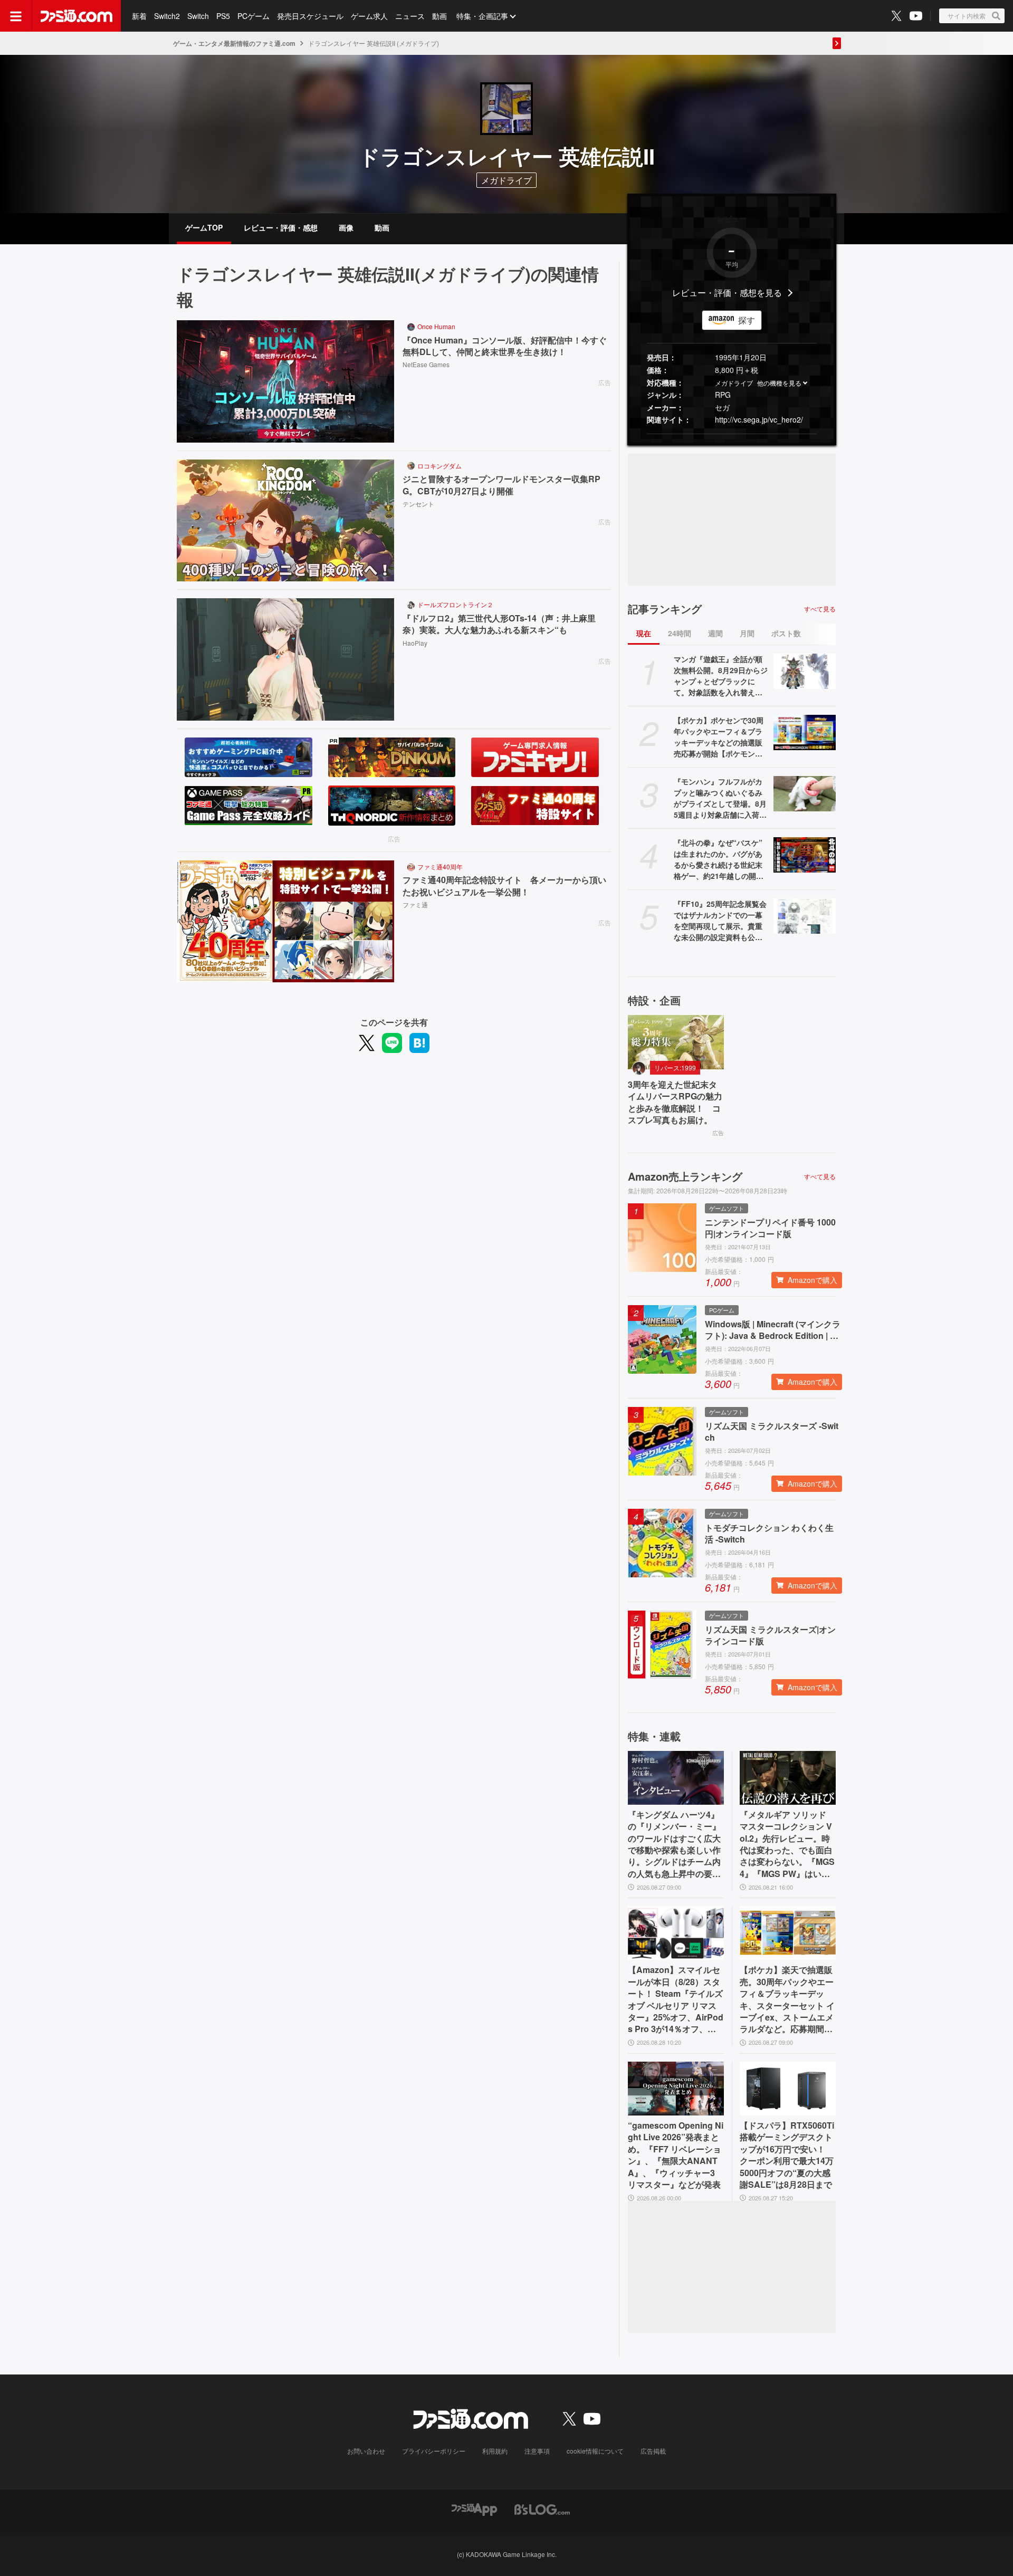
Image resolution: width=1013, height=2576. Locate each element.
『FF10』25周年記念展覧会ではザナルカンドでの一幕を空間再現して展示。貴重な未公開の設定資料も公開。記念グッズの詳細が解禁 (720, 921)
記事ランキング (665, 609)
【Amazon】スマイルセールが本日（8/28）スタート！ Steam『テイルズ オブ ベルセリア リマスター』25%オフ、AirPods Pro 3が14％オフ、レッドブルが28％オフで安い (676, 1999)
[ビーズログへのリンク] (542, 2508)
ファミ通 (415, 904)
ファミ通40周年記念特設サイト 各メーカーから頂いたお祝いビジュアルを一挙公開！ (504, 886)
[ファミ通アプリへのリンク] (474, 2508)
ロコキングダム (439, 466)
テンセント (418, 504)
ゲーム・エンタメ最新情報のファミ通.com (234, 43)
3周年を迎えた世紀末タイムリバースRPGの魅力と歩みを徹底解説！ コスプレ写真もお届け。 (675, 1102)
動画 (439, 16)
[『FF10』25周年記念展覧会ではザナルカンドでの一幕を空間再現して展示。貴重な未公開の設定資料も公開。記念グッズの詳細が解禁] (805, 916)
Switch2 (167, 16)
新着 (139, 16)
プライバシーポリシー (434, 2451)
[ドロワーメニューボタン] (16, 16)
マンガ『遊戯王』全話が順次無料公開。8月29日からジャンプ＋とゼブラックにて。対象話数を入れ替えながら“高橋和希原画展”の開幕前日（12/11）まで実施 (721, 676)
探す (747, 320)
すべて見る (820, 609)
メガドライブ (734, 383)
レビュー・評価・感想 (281, 227)
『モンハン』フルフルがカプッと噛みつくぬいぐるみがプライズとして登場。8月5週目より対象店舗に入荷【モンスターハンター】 (720, 798)
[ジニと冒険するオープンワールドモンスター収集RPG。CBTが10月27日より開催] (285, 521)
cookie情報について (595, 2451)
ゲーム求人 (369, 16)
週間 (715, 633)
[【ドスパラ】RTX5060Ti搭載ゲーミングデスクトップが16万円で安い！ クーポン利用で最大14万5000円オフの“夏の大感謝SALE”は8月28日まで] (788, 2089)
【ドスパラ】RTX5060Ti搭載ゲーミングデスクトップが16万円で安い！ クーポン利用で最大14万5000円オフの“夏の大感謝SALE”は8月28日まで (787, 2155)
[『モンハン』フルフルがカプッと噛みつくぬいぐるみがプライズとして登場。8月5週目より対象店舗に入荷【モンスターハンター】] (805, 793)
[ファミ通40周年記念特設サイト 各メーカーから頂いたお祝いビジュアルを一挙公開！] (285, 922)
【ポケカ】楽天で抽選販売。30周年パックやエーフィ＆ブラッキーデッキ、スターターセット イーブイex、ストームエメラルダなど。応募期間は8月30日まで (787, 1999)
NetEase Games (426, 364)
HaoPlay (415, 643)
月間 (747, 633)
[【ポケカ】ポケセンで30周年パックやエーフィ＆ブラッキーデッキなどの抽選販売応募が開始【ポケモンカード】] (805, 732)
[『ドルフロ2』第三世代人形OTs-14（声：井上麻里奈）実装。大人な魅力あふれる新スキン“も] (285, 659)
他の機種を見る (779, 383)
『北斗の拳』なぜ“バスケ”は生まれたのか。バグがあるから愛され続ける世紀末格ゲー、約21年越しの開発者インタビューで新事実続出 (719, 859)
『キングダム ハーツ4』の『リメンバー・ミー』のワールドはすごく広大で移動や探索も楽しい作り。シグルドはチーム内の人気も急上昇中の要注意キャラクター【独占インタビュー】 (674, 1844)
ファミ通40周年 (440, 866)
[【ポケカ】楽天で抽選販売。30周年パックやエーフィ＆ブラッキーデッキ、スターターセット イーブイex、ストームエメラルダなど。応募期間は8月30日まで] (788, 1933)
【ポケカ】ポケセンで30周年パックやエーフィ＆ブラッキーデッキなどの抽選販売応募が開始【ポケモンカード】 (719, 737)
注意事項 (537, 2451)
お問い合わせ (366, 2451)
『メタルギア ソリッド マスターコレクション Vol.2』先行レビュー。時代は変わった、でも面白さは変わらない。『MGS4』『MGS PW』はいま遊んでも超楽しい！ (787, 1844)
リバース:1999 (675, 1067)
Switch (198, 16)
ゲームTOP (204, 227)
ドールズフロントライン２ (455, 604)
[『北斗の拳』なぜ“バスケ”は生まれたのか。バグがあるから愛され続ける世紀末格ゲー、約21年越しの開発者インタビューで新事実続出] (805, 855)
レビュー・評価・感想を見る (727, 293)
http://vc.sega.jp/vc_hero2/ (759, 419)
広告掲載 (653, 2451)
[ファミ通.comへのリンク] (77, 16)
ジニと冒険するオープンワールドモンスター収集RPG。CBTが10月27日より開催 (501, 485)
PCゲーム (254, 16)
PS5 (223, 16)
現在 (644, 633)
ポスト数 (786, 633)
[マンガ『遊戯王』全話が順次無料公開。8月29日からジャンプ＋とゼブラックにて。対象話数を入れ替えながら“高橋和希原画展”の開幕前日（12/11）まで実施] (805, 671)
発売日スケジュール (310, 16)
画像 (346, 227)
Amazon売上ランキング (685, 1176)
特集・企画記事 (482, 16)
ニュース (410, 16)
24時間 (680, 633)
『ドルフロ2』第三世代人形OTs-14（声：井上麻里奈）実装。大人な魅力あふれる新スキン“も (499, 624)
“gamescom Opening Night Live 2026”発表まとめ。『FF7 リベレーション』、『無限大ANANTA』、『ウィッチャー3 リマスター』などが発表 (676, 2155)
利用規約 (495, 2451)
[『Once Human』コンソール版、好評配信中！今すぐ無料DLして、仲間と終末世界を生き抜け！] (285, 381)
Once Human (436, 326)
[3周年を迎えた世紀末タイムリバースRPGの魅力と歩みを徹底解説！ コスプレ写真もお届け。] (676, 1042)
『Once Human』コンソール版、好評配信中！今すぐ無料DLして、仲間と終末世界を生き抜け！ (505, 346)
